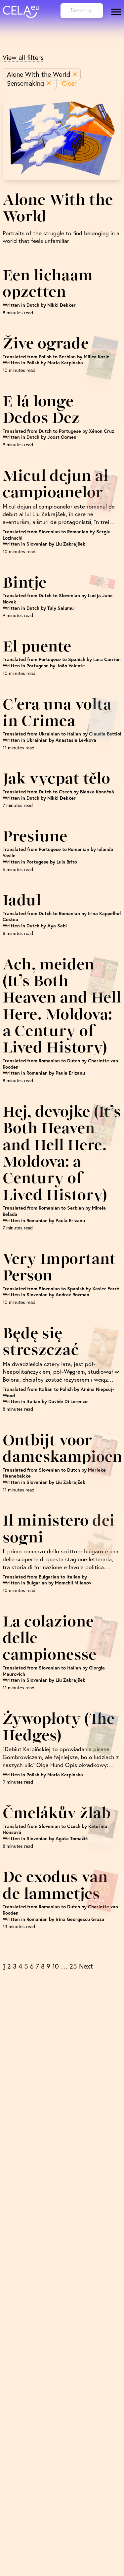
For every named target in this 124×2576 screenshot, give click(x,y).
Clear (69, 83)
